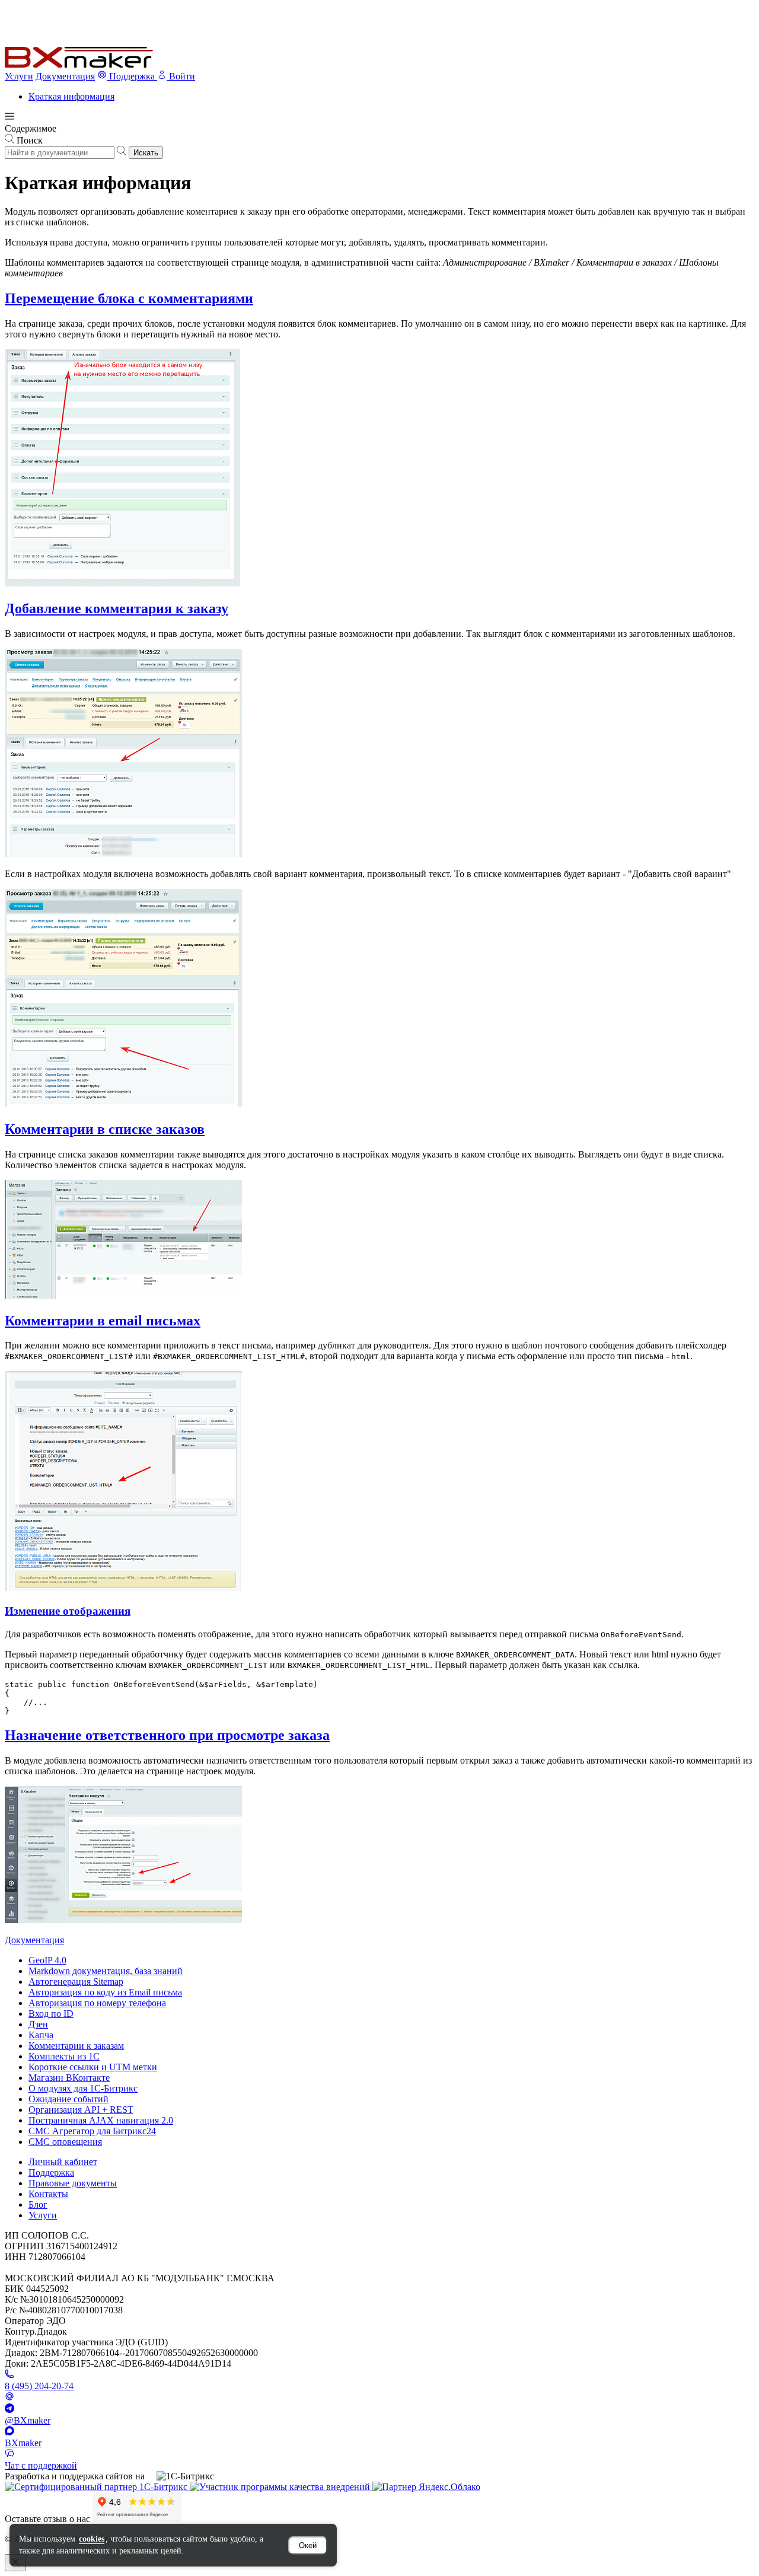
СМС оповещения (65, 2142)
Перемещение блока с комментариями (129, 298)
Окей (308, 2545)
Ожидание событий (68, 2099)
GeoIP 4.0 (47, 1960)
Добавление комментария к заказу (117, 608)
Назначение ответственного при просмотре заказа (167, 1735)
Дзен (38, 2024)
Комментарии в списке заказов (105, 1129)
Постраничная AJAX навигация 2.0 (101, 2120)
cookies (92, 2539)
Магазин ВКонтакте (69, 2078)
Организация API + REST (81, 2110)
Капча (41, 2035)
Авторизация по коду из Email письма (105, 1992)
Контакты (48, 2194)
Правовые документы (73, 2183)
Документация (65, 76)
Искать (146, 153)
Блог (38, 2204)
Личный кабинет (63, 2162)
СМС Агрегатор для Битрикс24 (92, 2131)
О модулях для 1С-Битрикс (83, 2088)
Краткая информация (71, 96)
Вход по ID (51, 2014)
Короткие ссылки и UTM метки (93, 2067)
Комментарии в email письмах (103, 1321)
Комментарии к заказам (76, 2046)
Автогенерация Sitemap (76, 1982)
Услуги (19, 76)
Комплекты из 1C (64, 2056)
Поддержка (51, 2172)
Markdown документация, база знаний (106, 1971)
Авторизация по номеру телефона (97, 2003)
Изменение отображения (68, 1611)
